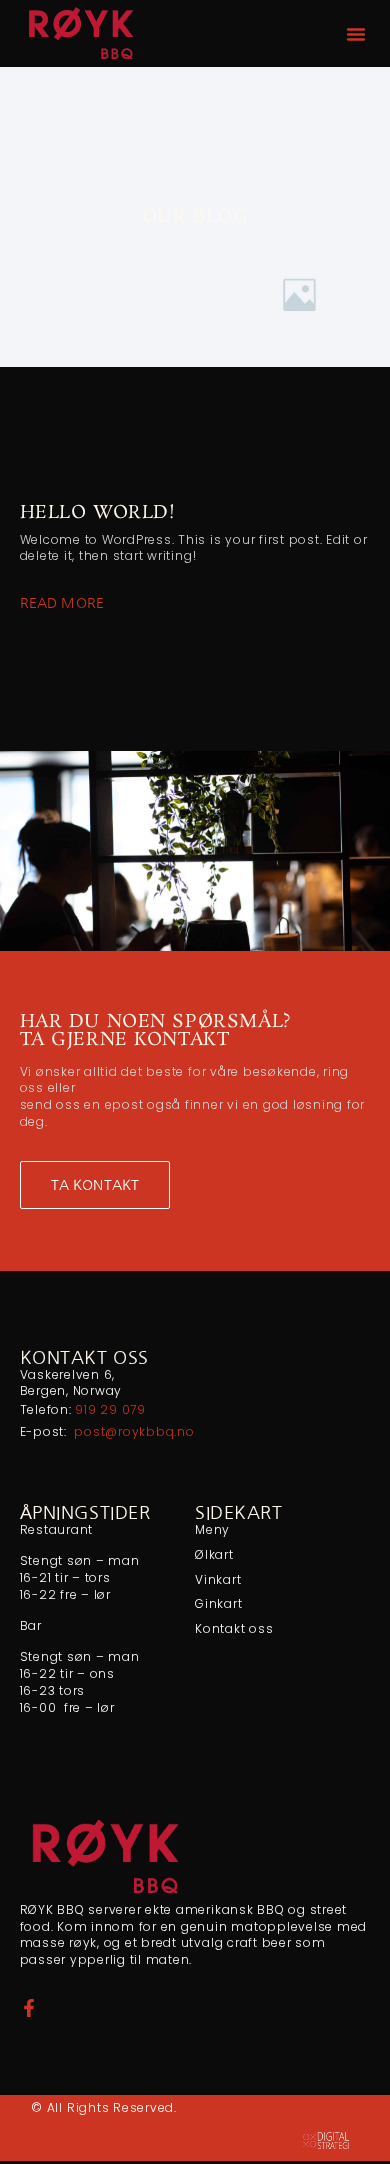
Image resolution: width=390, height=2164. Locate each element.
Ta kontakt (95, 1185)
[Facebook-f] (29, 2008)
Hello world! (98, 513)
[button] (356, 34)
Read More (62, 603)
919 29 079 (110, 1409)
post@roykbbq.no (134, 1431)
